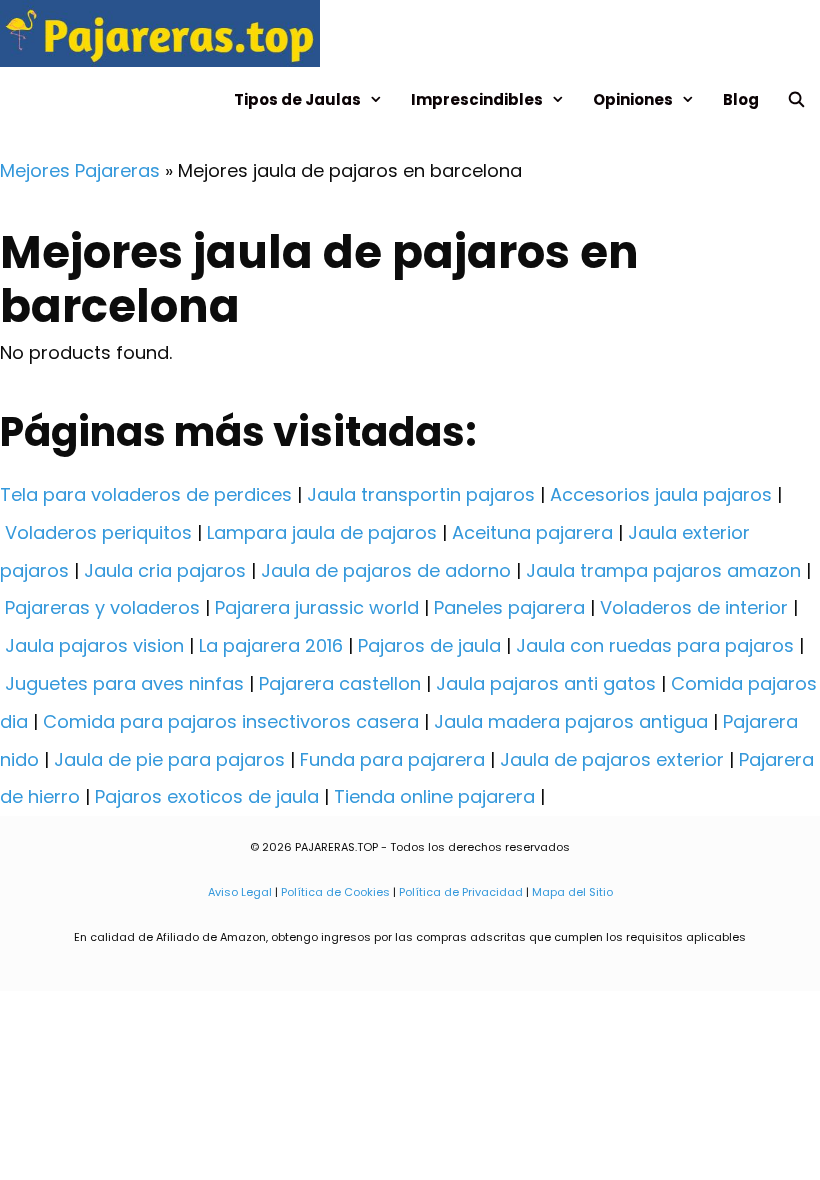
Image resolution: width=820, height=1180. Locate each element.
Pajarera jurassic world (317, 607)
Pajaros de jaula (429, 645)
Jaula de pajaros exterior (612, 759)
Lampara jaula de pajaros (322, 532)
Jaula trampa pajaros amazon (663, 570)
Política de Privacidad (461, 892)
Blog (741, 99)
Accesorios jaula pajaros (661, 494)
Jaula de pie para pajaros (169, 759)
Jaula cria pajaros (165, 570)
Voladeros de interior (694, 607)
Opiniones (633, 99)
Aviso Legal (240, 892)
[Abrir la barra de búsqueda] (796, 99)
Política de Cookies (335, 892)
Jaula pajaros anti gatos (546, 683)
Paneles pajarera (509, 607)
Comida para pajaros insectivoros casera (231, 721)
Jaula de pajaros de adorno (386, 570)
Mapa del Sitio (572, 892)
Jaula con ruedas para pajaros (655, 645)
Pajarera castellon (340, 683)
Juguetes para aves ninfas (124, 683)
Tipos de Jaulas (297, 99)
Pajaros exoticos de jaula (207, 796)
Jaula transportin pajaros (421, 494)
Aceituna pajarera (532, 532)
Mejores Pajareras (80, 170)
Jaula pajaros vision (94, 645)
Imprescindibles (477, 99)
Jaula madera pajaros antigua (571, 721)
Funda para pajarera (392, 759)
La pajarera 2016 (271, 645)
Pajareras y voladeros (102, 607)
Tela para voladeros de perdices (146, 494)
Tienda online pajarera (434, 796)
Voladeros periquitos (98, 532)
